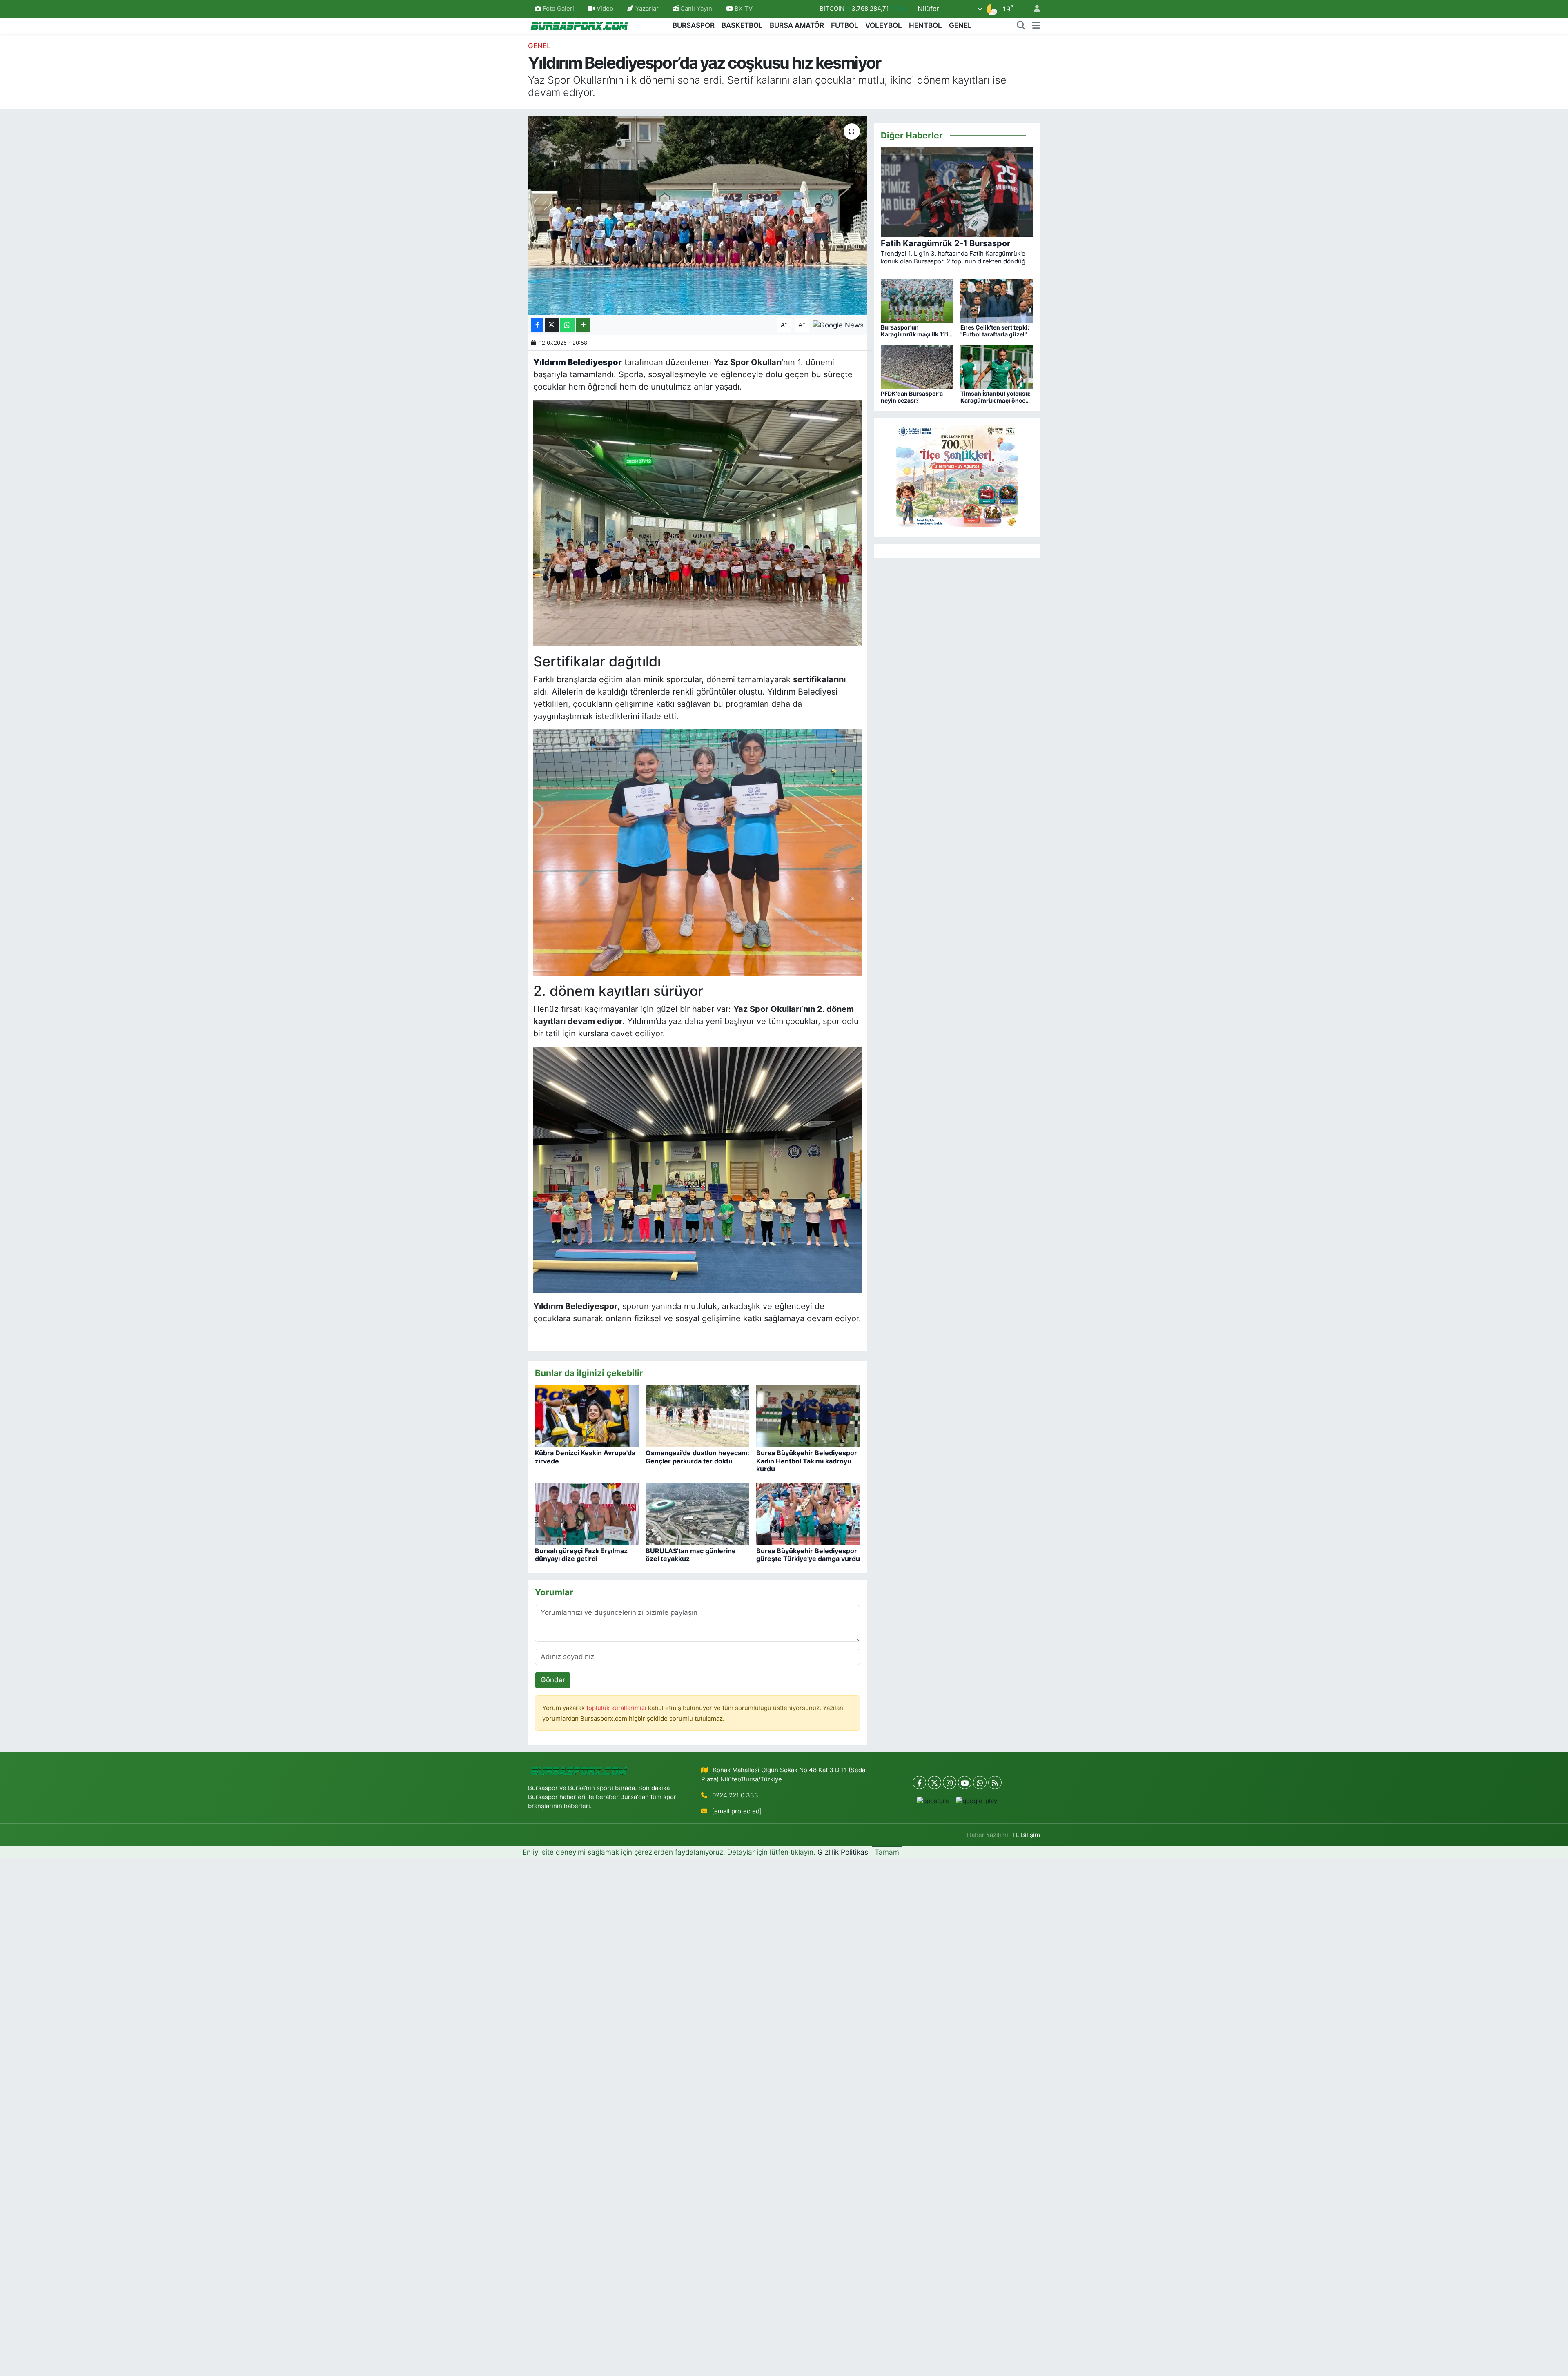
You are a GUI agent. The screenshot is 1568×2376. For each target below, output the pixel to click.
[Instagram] (950, 1783)
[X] (934, 1783)
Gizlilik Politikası (844, 1852)
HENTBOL (925, 25)
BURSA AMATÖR (797, 25)
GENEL (960, 25)
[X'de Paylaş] (552, 325)
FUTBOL (845, 25)
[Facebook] (919, 1783)
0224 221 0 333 (735, 1795)
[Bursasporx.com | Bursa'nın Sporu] (579, 25)
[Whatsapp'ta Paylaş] (567, 325)
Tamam (887, 1852)
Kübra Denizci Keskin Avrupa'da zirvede (585, 1457)
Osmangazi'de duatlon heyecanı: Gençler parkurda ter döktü (697, 1457)
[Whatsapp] (980, 1783)
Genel (539, 46)
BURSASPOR (694, 25)
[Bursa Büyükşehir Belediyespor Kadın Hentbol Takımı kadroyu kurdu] (808, 1416)
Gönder (553, 1680)
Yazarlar (647, 9)
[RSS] (995, 1783)
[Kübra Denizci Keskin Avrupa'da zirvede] (587, 1416)
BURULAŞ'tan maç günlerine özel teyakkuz (691, 1555)
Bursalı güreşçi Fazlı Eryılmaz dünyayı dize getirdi (581, 1555)
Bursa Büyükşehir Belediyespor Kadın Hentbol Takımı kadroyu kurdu (807, 1461)
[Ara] (1021, 26)
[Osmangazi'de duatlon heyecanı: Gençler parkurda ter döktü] (697, 1416)
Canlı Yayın (695, 9)
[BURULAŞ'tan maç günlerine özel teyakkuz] (697, 1514)
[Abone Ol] (838, 325)
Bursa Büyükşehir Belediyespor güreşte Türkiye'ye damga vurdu (808, 1555)
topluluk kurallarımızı (617, 1708)
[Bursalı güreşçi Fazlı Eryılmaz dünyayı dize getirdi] (587, 1514)
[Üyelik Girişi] (1033, 9)
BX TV (743, 9)
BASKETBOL (742, 25)
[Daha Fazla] (583, 325)
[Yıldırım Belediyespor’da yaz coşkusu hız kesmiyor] (698, 216)
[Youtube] (965, 1783)
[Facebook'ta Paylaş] (537, 325)
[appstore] (933, 1801)
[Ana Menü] (1036, 26)
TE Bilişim (1026, 1835)
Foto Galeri (558, 9)
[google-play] (977, 1801)
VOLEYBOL (884, 25)
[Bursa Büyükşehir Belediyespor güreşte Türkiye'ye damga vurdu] (808, 1514)
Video (605, 9)
